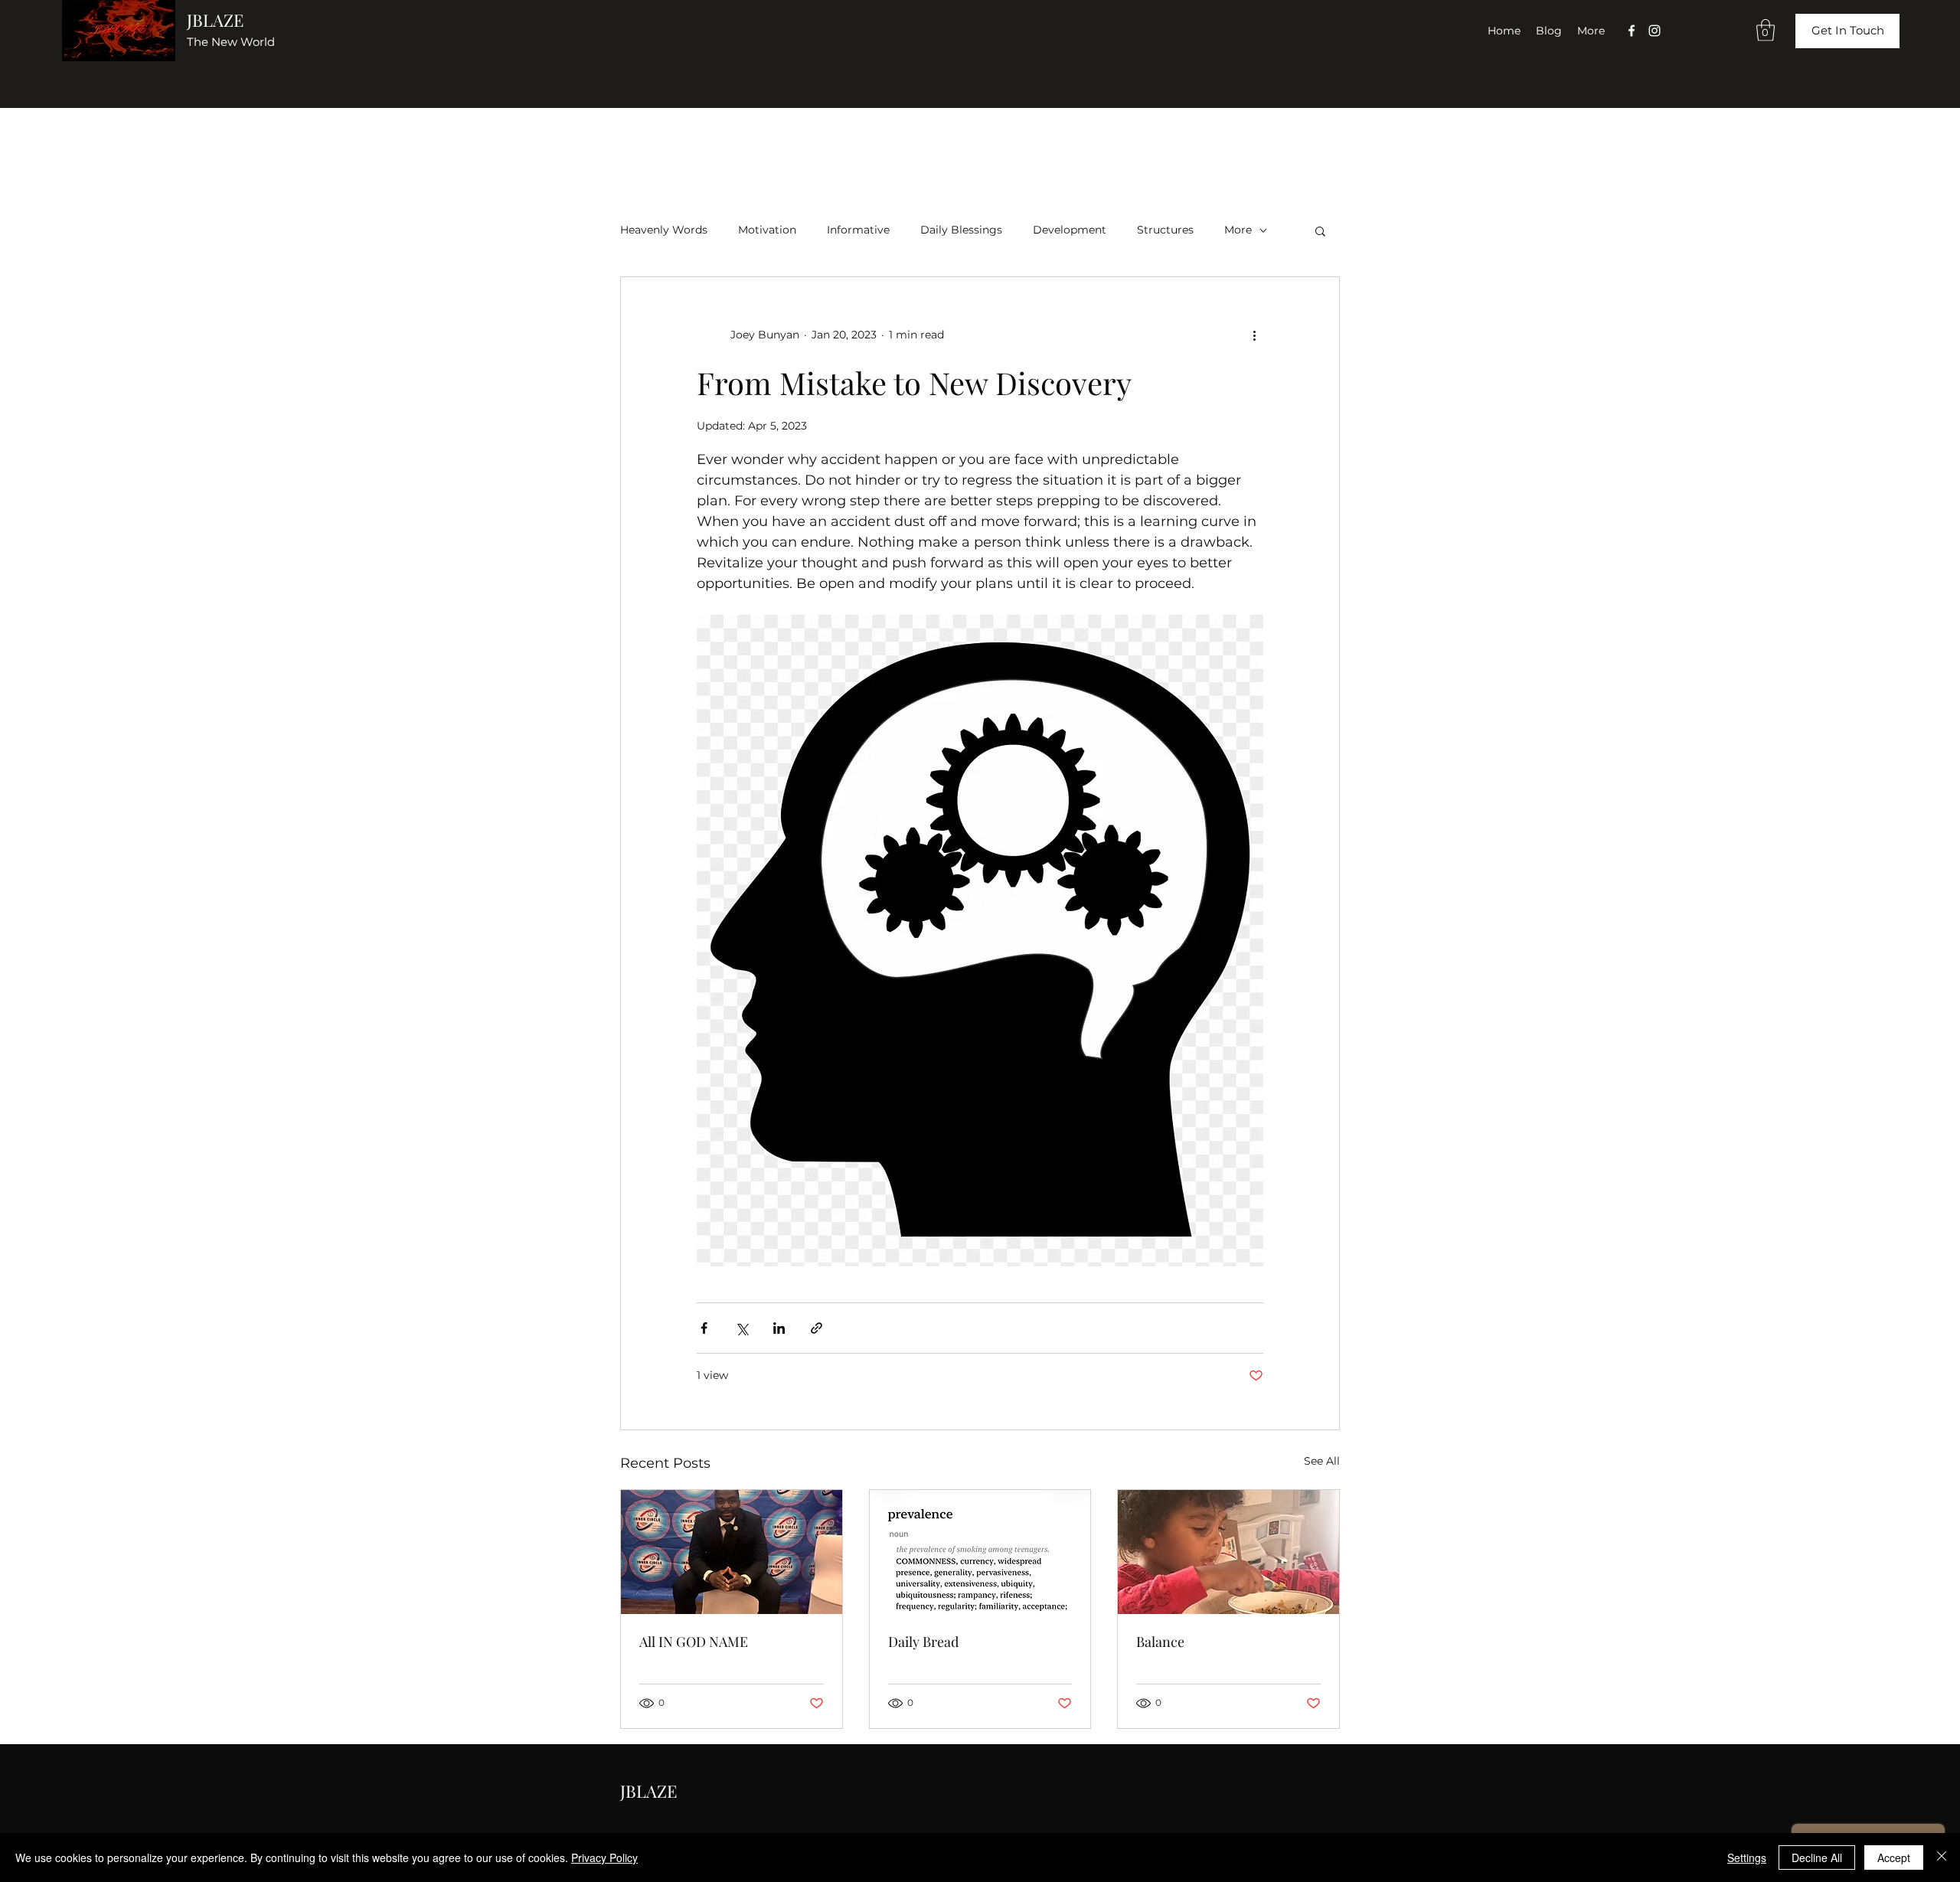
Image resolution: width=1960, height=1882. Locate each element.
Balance (1160, 1642)
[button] (1766, 30)
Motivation (767, 230)
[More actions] (1254, 335)
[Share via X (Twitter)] (742, 1328)
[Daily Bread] (980, 1552)
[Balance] (1228, 1552)
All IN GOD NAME (694, 1642)
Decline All (1817, 1857)
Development (1070, 230)
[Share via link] (817, 1328)
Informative (858, 230)
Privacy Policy (604, 1857)
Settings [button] (1747, 1857)
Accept (1894, 1857)
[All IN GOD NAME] (732, 1552)
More (1238, 230)
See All (1322, 1461)
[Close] (1942, 1857)
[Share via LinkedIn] (779, 1328)
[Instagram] (1655, 31)
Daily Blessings (961, 230)
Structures (1165, 230)
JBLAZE (215, 20)
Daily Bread (923, 1642)
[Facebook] (1632, 31)
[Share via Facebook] (704, 1328)
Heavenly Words (664, 230)
